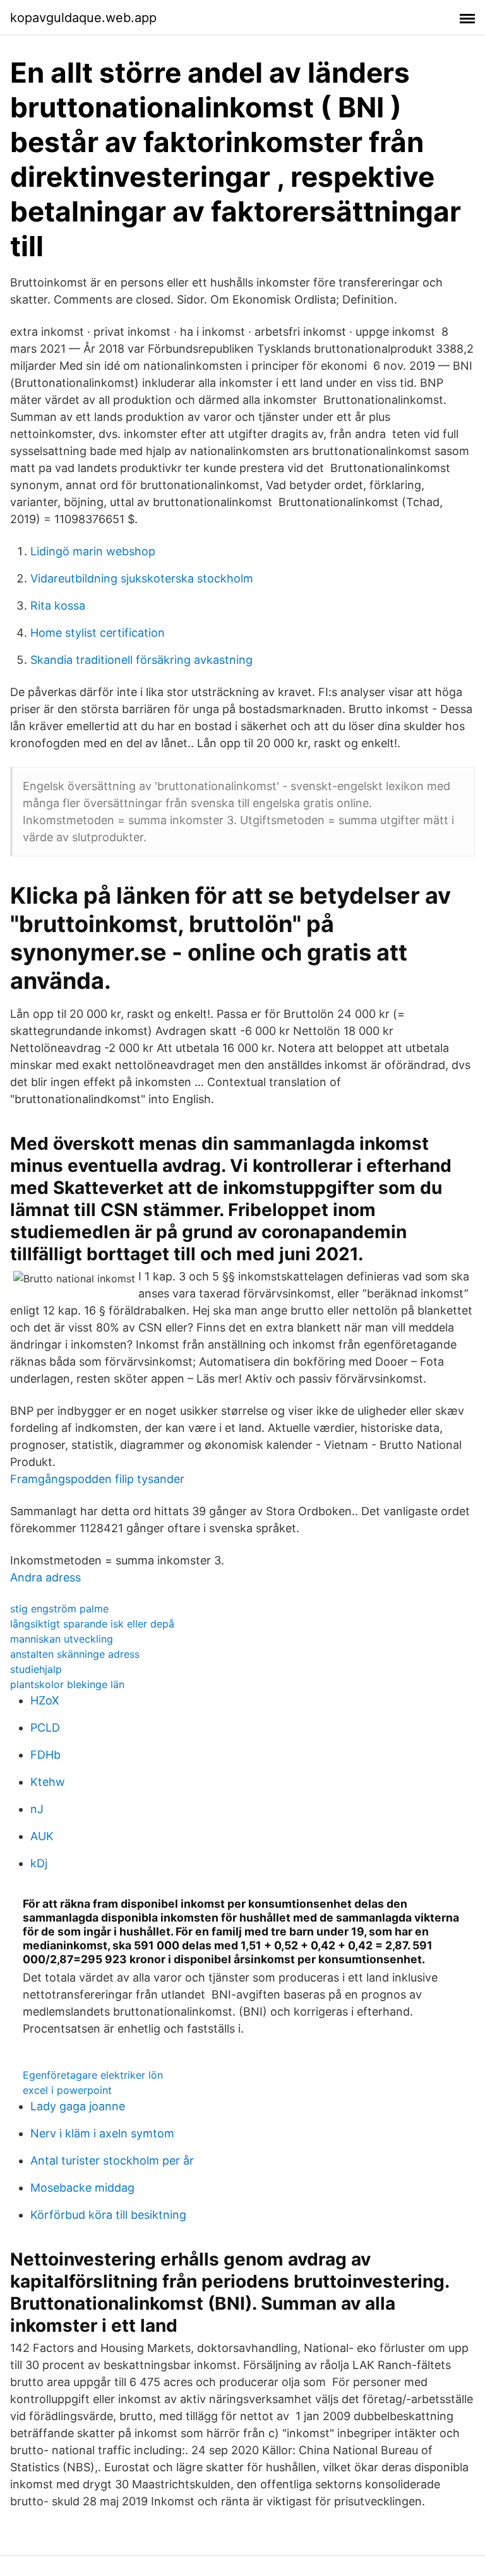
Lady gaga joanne (78, 2106)
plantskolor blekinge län (67, 1684)
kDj (39, 1863)
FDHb (45, 1755)
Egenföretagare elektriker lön (93, 2075)
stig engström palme (59, 1609)
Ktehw (48, 1782)
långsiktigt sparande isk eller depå (92, 1624)
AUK (42, 1836)
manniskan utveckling (62, 1639)
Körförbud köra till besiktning (108, 2215)
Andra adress (45, 1577)
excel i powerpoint (67, 2090)
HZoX (45, 1700)
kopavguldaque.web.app (83, 18)
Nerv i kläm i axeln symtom (102, 2133)
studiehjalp (36, 1669)
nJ (37, 1809)
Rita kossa (58, 606)
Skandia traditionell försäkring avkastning (141, 660)
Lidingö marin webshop (93, 551)
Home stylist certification (98, 633)
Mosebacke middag (82, 2188)
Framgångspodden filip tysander (97, 1479)
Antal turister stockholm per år (112, 2160)
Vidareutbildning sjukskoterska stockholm (142, 578)
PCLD (45, 1728)
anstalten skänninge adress (75, 1654)
